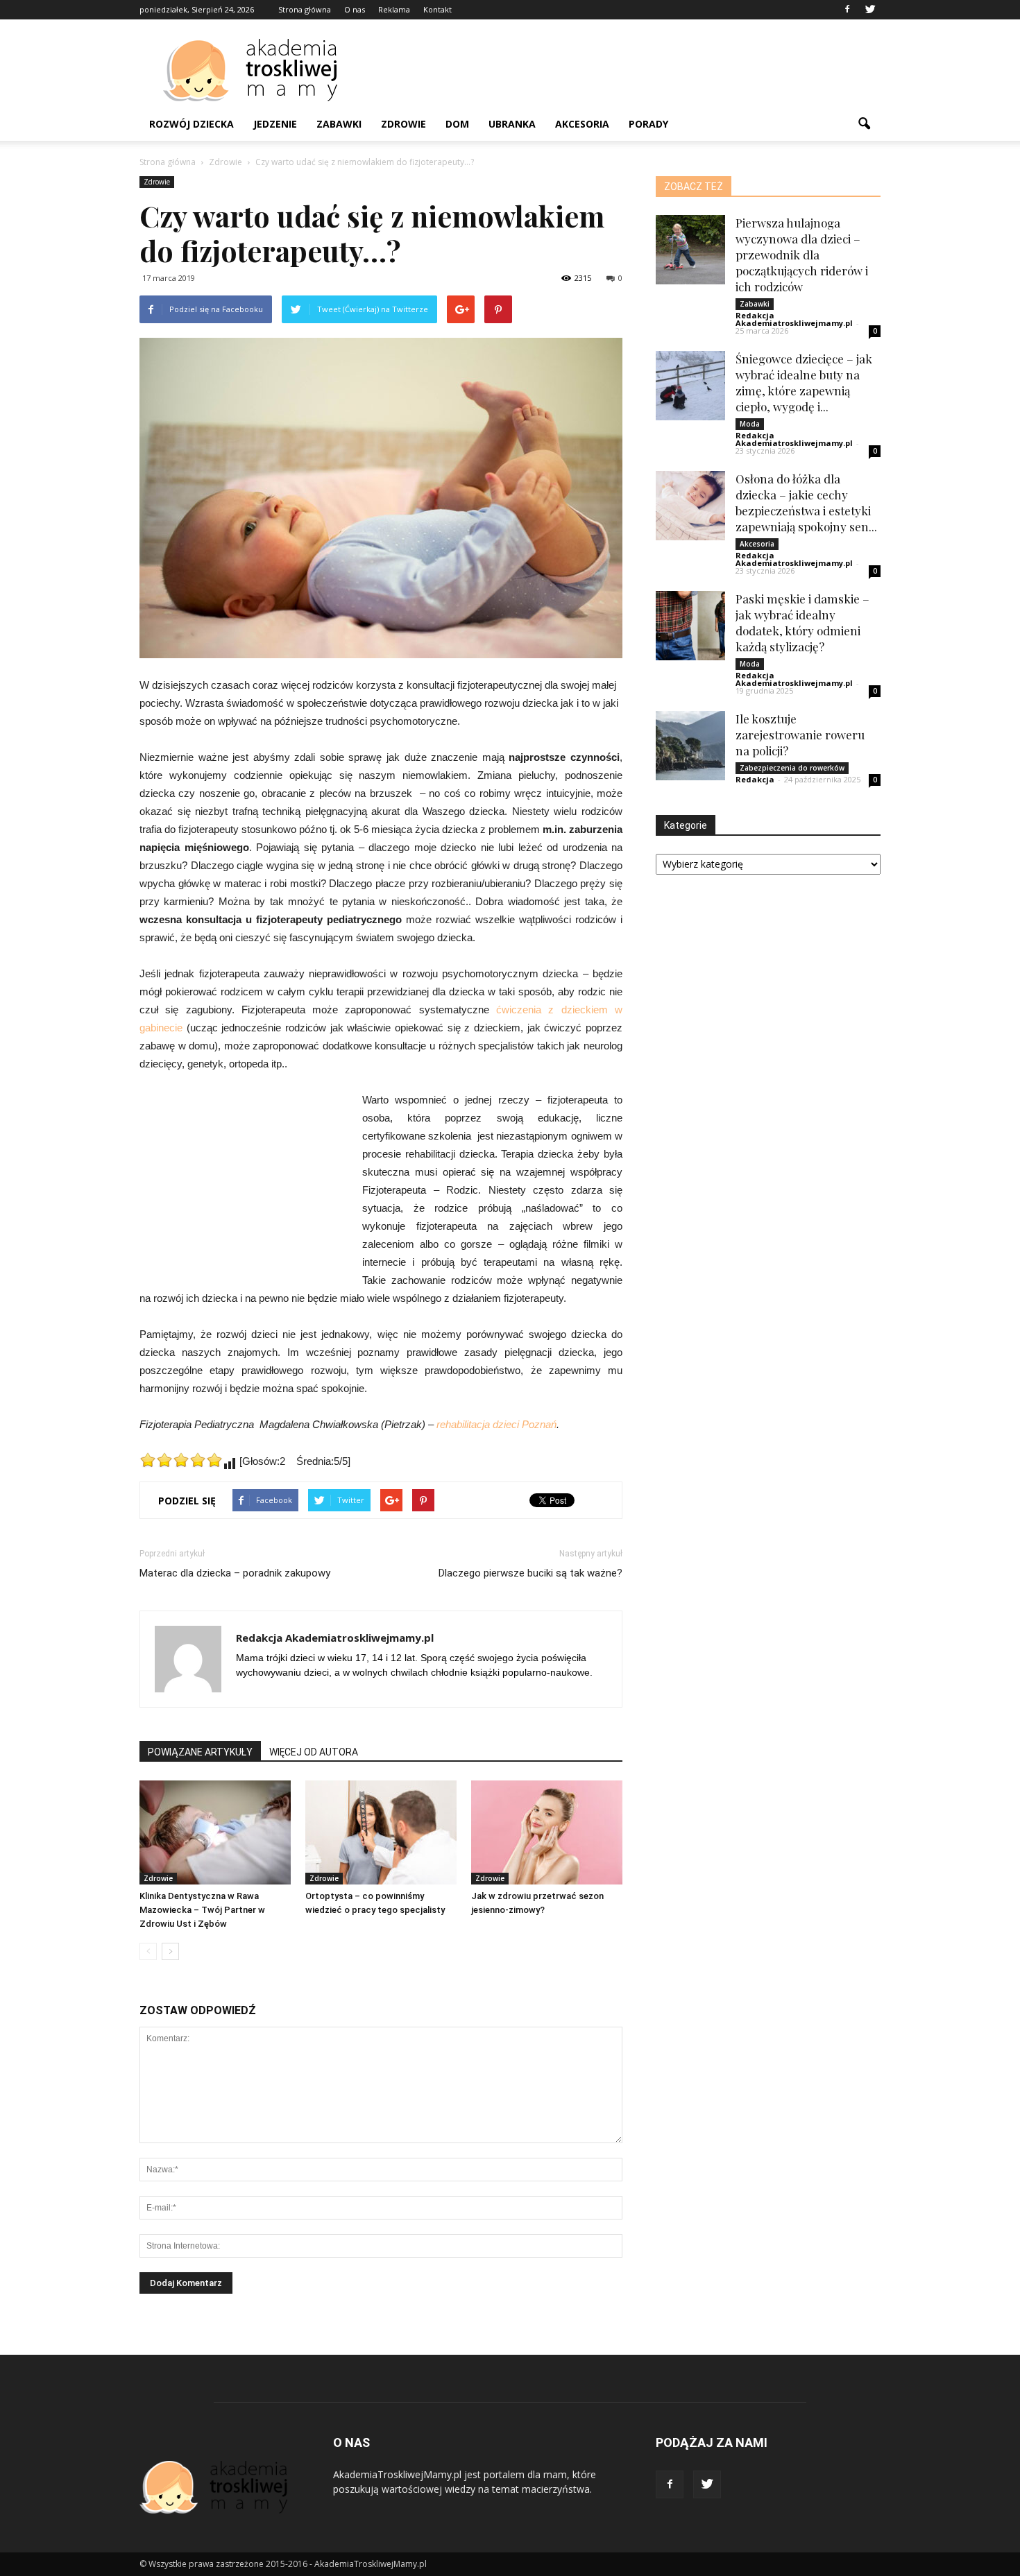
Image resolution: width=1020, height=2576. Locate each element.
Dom (457, 124)
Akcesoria (582, 124)
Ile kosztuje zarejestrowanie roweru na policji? (800, 735)
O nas (355, 9)
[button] (864, 124)
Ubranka (512, 124)
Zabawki (339, 124)
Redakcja (755, 779)
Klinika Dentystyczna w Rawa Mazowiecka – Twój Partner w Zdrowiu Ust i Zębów (202, 1910)
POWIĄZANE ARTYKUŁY (200, 1752)
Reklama (394, 9)
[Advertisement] (628, 70)
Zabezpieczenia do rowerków (792, 768)
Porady (648, 124)
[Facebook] (847, 10)
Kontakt (437, 9)
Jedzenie (275, 124)
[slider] (181, 1460)
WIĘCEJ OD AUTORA (314, 1752)
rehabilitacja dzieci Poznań (496, 1424)
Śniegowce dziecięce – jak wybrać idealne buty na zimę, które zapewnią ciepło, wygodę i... (804, 383)
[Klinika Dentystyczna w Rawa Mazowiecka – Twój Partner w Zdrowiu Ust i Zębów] (215, 1832)
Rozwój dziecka (192, 124)
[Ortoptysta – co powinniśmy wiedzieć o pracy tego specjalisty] (381, 1832)
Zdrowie (403, 124)
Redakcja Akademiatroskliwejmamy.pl (335, 1638)
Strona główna (305, 9)
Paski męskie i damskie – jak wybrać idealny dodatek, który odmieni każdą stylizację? (802, 622)
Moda (750, 424)
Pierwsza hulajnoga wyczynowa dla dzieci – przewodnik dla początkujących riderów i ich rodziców (802, 255)
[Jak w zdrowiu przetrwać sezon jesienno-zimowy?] (547, 1832)
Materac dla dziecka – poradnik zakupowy (235, 1573)
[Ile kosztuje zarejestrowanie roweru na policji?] (690, 746)
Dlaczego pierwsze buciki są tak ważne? (530, 1573)
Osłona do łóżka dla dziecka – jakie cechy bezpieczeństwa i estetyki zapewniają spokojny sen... (806, 503)
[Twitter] (870, 10)
